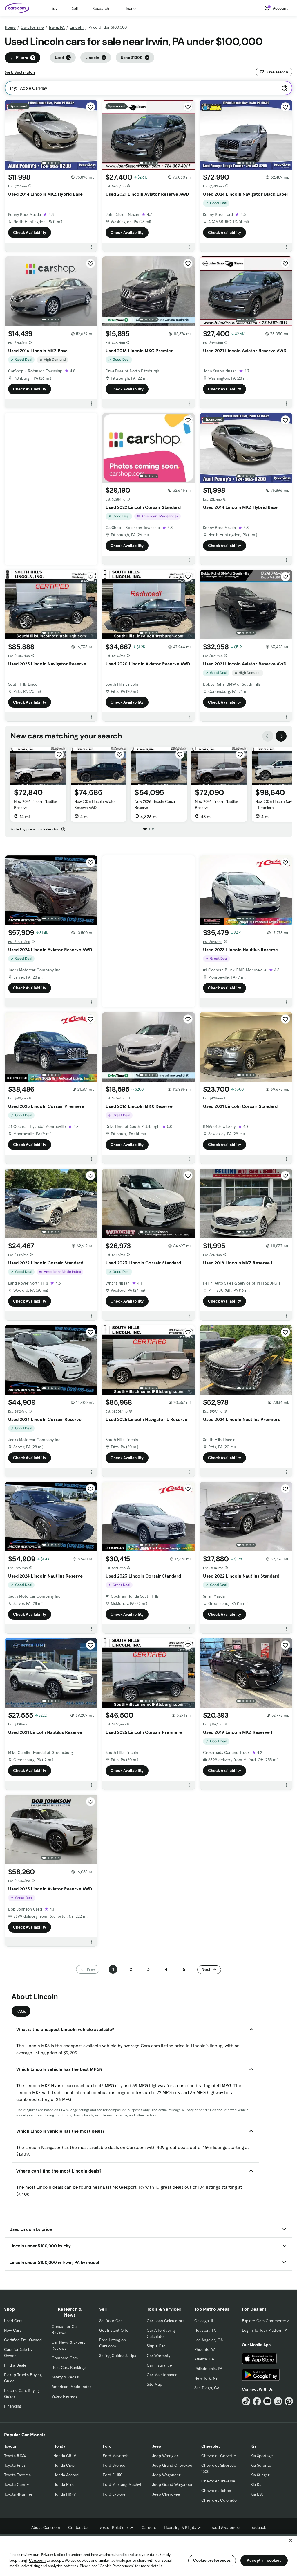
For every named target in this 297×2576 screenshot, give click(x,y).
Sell (75, 8)
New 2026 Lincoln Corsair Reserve (156, 804)
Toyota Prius (15, 2465)
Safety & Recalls (66, 2377)
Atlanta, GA (204, 2359)
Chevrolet (211, 2446)
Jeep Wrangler (165, 2456)
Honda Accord (66, 2475)
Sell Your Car (111, 2321)
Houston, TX (205, 2330)
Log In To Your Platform (263, 2330)
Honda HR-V (65, 2494)
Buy (54, 8)
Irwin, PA (57, 27)
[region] (148, 2555)
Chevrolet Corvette (219, 2456)
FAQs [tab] (21, 2011)
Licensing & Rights (180, 2527)
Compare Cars (65, 2358)
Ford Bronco (114, 2465)
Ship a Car (156, 2346)
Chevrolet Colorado (219, 2500)
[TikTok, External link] (246, 2401)
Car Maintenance (162, 2375)
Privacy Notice (53, 2555)
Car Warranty (159, 2356)
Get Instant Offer (115, 2330)
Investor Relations (112, 2527)
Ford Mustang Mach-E (123, 2484)
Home (10, 27)
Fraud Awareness (225, 2527)
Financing (13, 2406)
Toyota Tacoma (17, 2475)
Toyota (10, 2446)
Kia (253, 2446)
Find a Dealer (16, 2365)
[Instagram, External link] (278, 2401)
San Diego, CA (207, 2388)
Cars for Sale (32, 27)
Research (101, 8)
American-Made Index (71, 2387)
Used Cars (13, 2321)
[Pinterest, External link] (289, 2401)
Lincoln (77, 27)
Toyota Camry (16, 2484)
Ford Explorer (115, 2494)
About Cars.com (46, 2527)
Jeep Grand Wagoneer (172, 2484)
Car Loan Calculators (165, 2321)
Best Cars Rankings (69, 2367)
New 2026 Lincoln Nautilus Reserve (36, 804)
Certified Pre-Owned (23, 2340)
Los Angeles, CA (209, 2340)
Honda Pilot (64, 2484)
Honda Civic (64, 2465)
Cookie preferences (212, 2560)
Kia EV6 (257, 2494)
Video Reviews (65, 2396)
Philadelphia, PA (208, 2369)
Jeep (156, 2446)
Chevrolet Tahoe (216, 2491)
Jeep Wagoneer (166, 2475)
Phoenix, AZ (205, 2349)
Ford (107, 2446)
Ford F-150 (113, 2475)
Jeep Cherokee (166, 2494)
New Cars (13, 2330)
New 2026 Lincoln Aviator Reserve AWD (95, 804)
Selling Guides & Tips (118, 2356)
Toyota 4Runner (18, 2494)
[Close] (291, 2540)
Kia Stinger (260, 2475)
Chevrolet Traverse (218, 2481)
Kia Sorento (261, 2465)
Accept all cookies (264, 2560)
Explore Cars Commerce (264, 2321)
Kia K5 (256, 2484)
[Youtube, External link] (268, 2401)
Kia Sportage (262, 2456)
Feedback (257, 2527)
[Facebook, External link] (257, 2401)
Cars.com (37, 2560)
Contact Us (78, 2527)
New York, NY (206, 2378)
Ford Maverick (115, 2456)
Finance (131, 8)
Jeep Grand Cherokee (172, 2465)
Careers (149, 2527)
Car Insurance (159, 2365)
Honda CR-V (65, 2456)
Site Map (154, 2384)
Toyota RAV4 (15, 2456)
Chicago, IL (204, 2321)
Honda (59, 2446)
